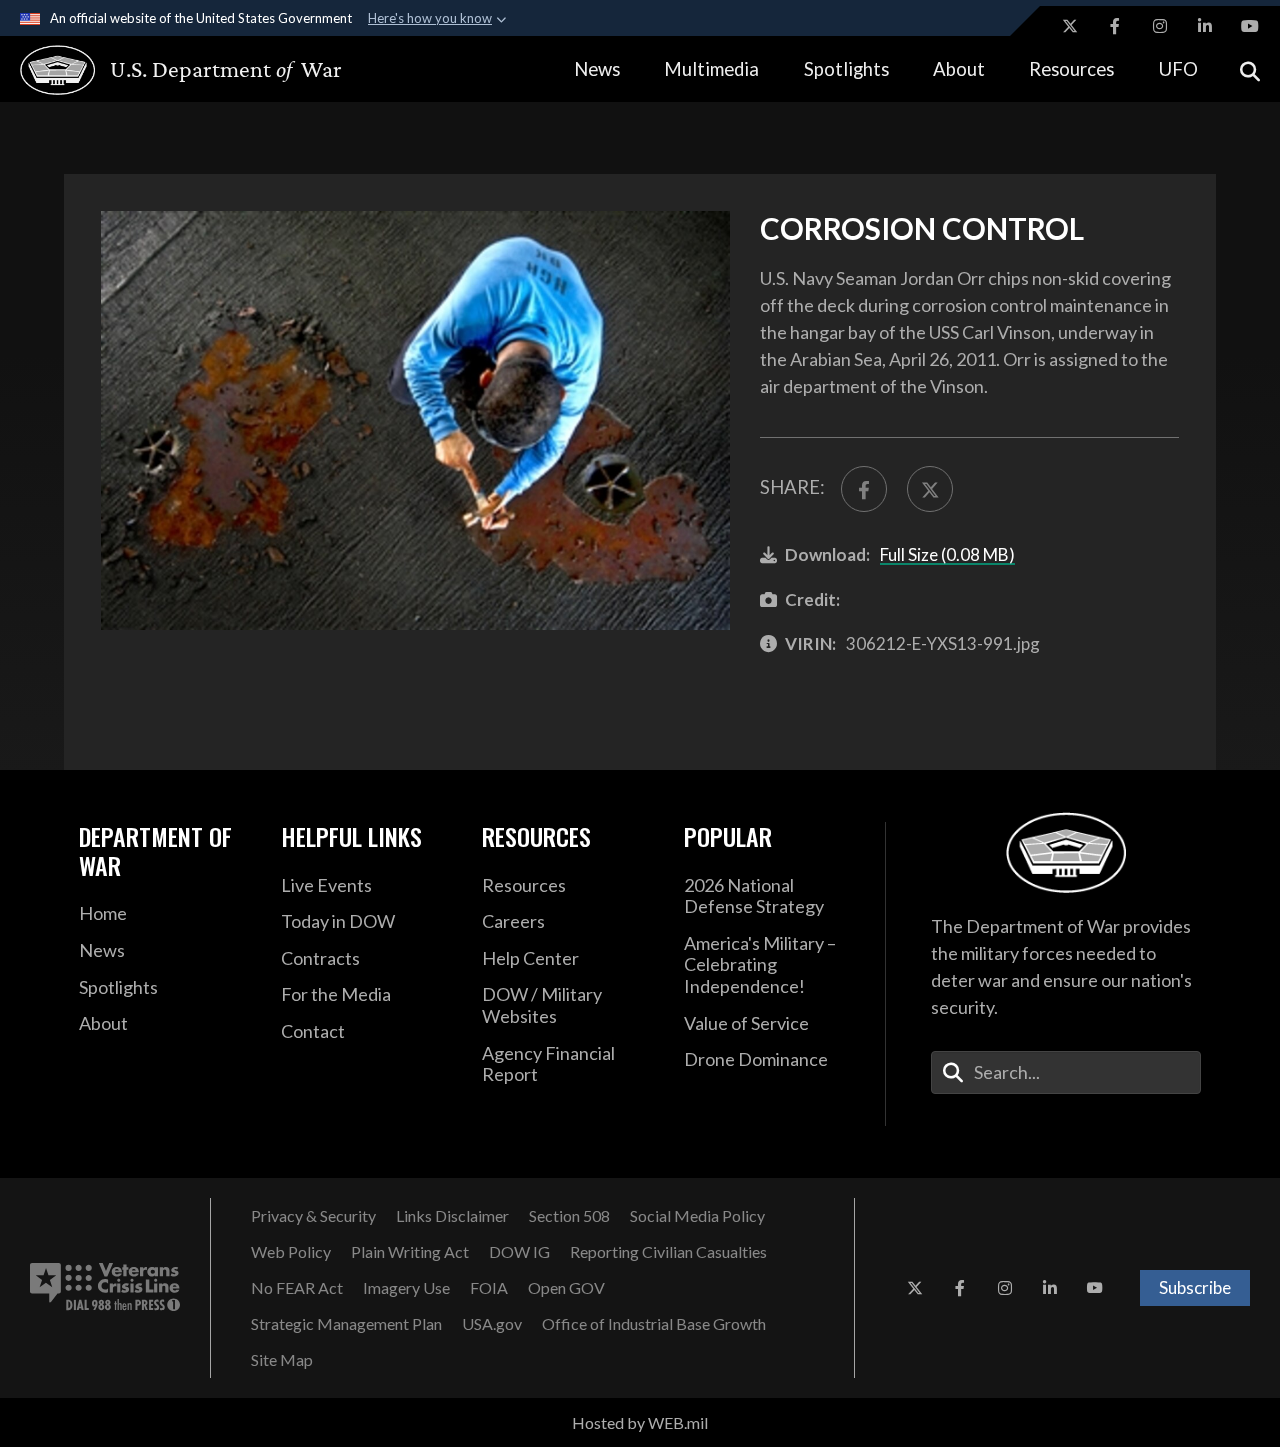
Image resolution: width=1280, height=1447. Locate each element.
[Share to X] (930, 489)
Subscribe (1195, 1287)
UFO (1178, 69)
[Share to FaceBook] (864, 489)
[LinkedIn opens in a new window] (1205, 26)
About (959, 69)
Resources (1071, 69)
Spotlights (846, 69)
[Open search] (1250, 69)
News (597, 69)
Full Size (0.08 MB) (947, 554)
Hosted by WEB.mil (640, 1422)
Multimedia (711, 69)
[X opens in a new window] (1070, 26)
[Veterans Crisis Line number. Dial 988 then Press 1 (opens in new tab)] (105, 1288)
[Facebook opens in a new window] (1115, 26)
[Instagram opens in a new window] (1160, 26)
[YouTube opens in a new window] (1250, 26)
